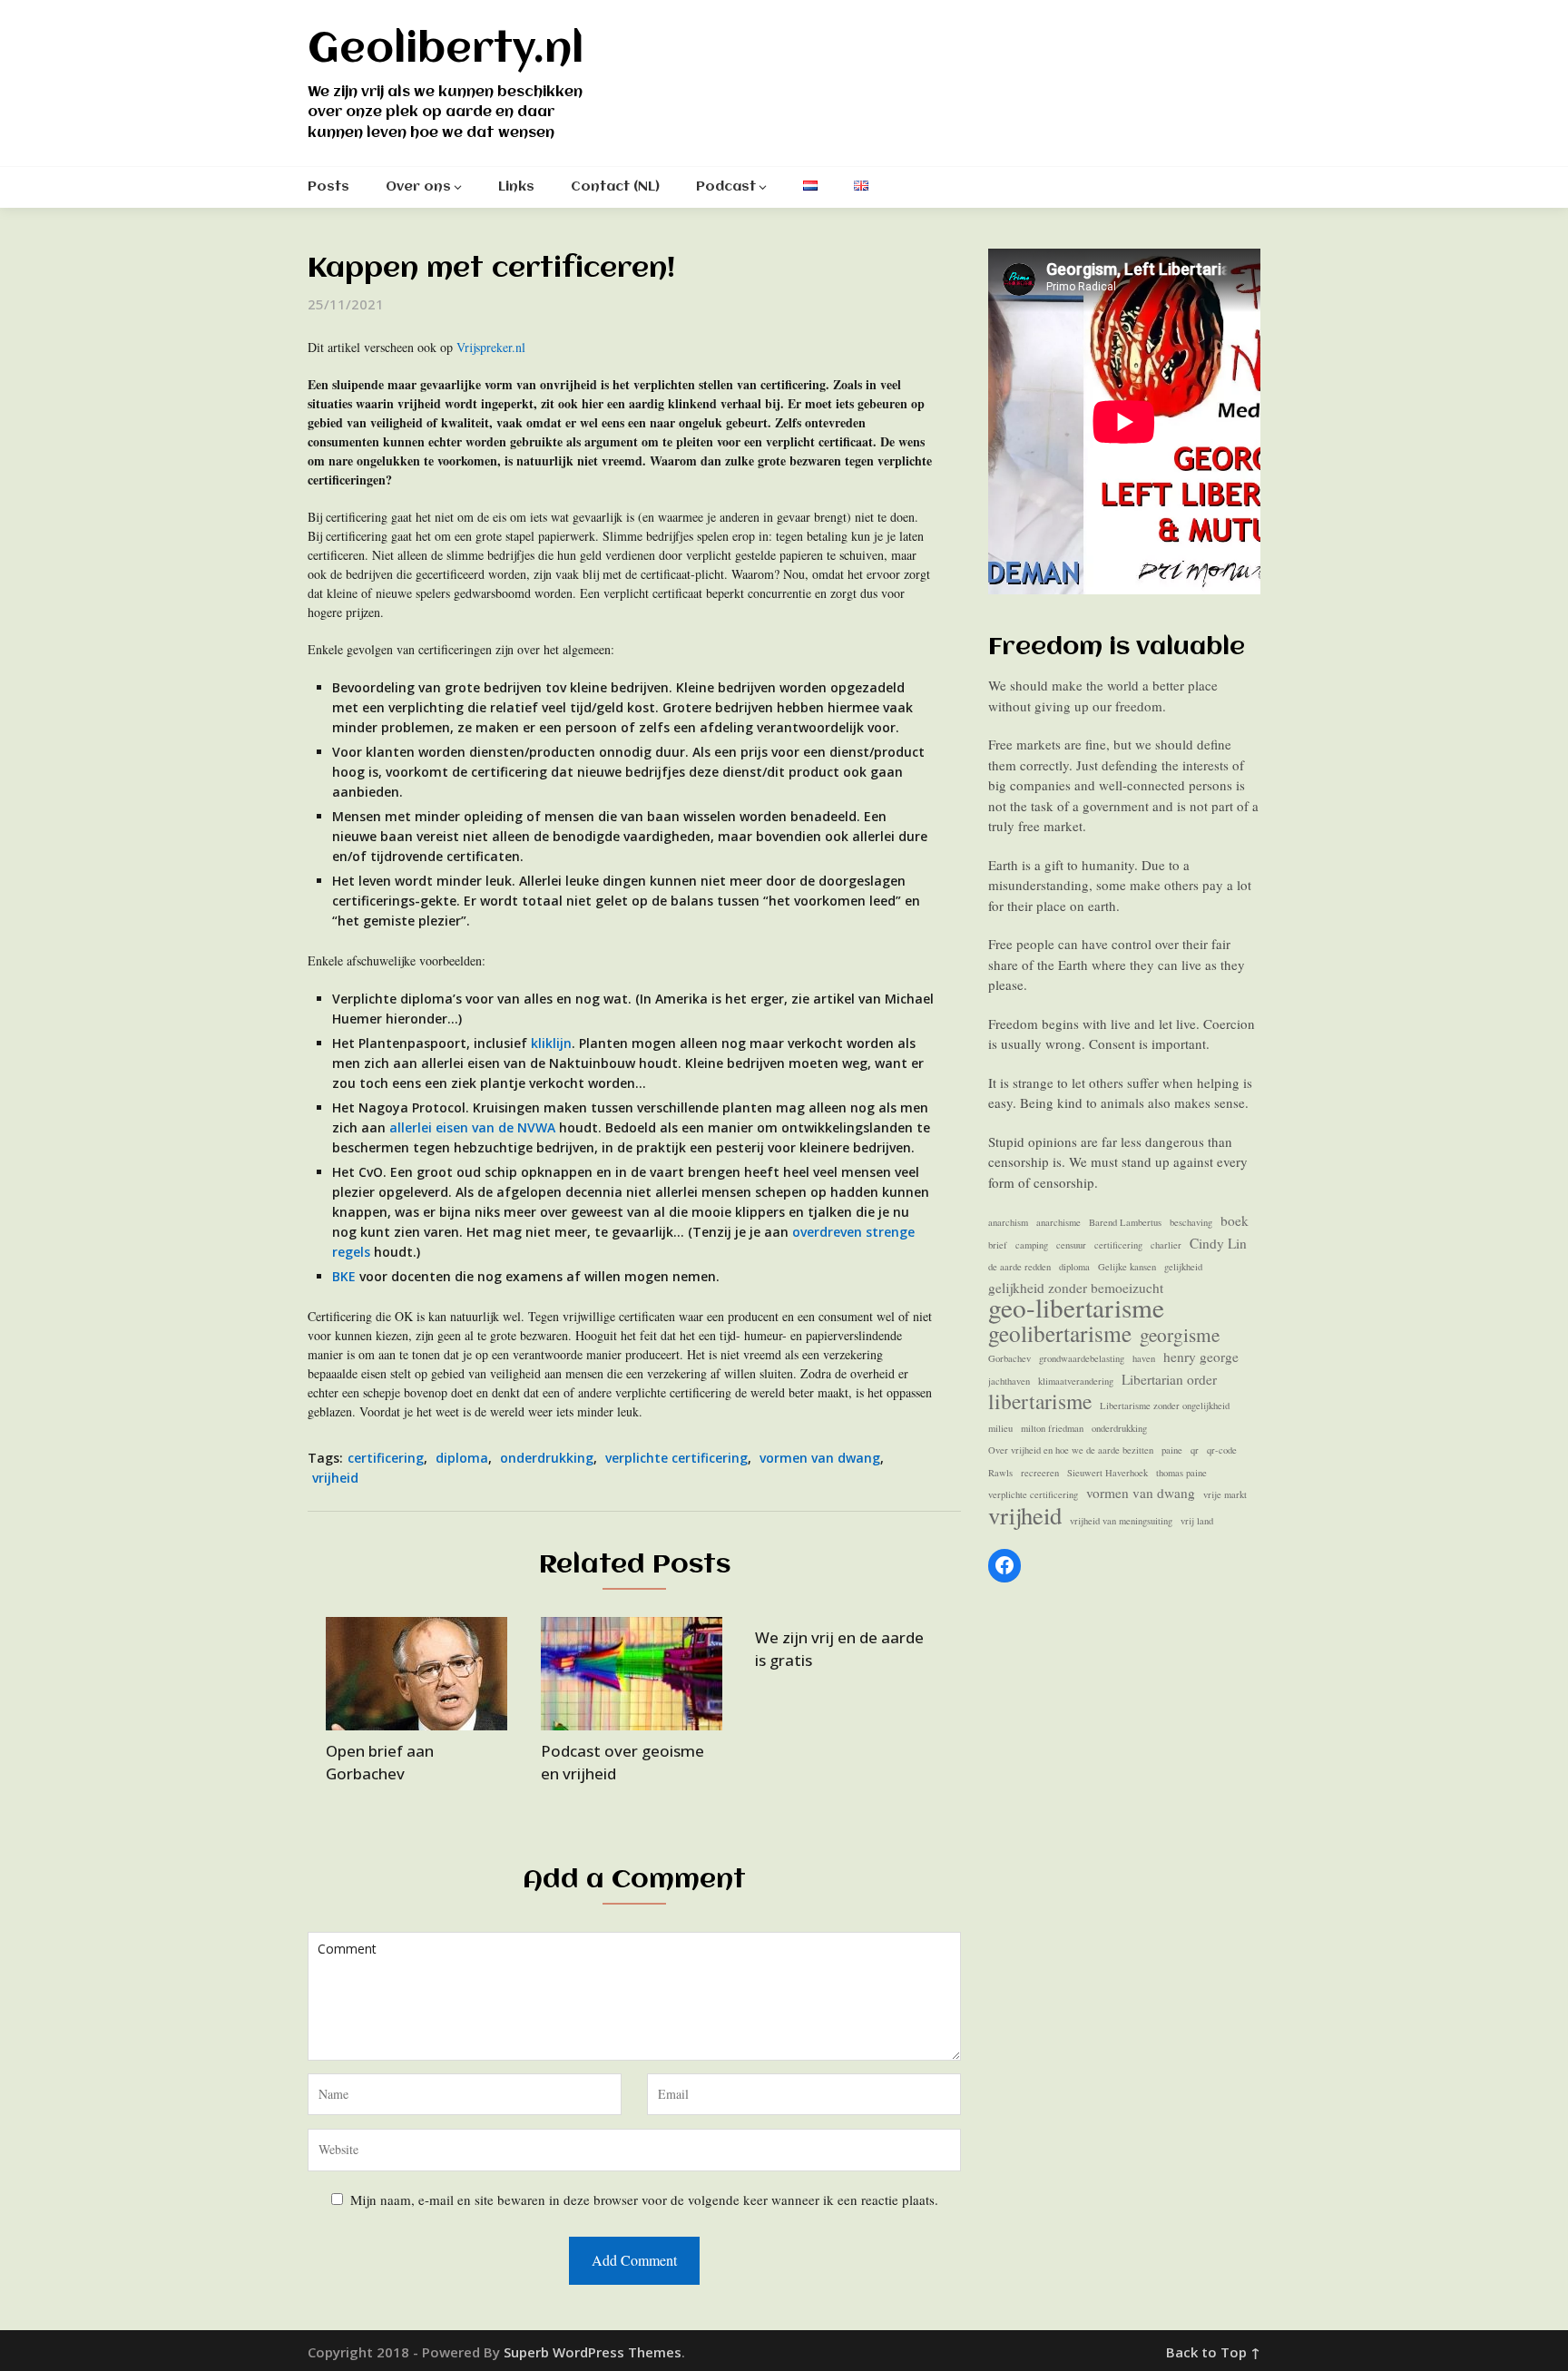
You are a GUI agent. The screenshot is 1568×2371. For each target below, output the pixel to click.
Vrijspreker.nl (491, 347)
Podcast (726, 187)
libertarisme (1040, 1401)
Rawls (1000, 1473)
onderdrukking (547, 1458)
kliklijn (551, 1043)
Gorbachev (1009, 1358)
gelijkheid (1183, 1267)
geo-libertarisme (1076, 1308)
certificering (386, 1458)
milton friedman (1052, 1428)
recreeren (1040, 1473)
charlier (1166, 1245)
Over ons (418, 187)
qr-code (1222, 1450)
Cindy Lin (1218, 1243)
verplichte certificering (676, 1458)
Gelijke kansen (1127, 1267)
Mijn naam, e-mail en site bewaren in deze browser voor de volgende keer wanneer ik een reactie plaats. (644, 2200)
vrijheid (335, 1478)
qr (1195, 1450)
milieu (1000, 1428)
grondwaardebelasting (1082, 1358)
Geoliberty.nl (446, 50)
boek (1235, 1220)
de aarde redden (1019, 1267)
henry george (1201, 1357)
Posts (328, 187)
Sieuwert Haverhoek (1107, 1473)
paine (1172, 1450)
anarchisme (1058, 1222)
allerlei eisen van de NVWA (472, 1127)
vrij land (1197, 1521)
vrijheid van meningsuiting (1121, 1521)
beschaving (1191, 1222)
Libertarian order (1169, 1379)
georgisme (1180, 1335)
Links (516, 187)
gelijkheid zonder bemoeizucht (1076, 1288)
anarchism (1008, 1222)
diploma (462, 1458)
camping (1032, 1245)
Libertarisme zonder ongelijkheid (1165, 1406)
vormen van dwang (820, 1458)
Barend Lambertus (1125, 1222)
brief (998, 1245)
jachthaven (1009, 1381)
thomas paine (1181, 1473)
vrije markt (1225, 1494)
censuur (1071, 1245)
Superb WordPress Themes (593, 2352)
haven (1144, 1358)
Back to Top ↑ (1213, 2352)
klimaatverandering (1076, 1381)
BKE (344, 1276)
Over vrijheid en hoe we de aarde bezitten (1071, 1450)
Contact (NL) (615, 187)
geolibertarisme (1060, 1333)
